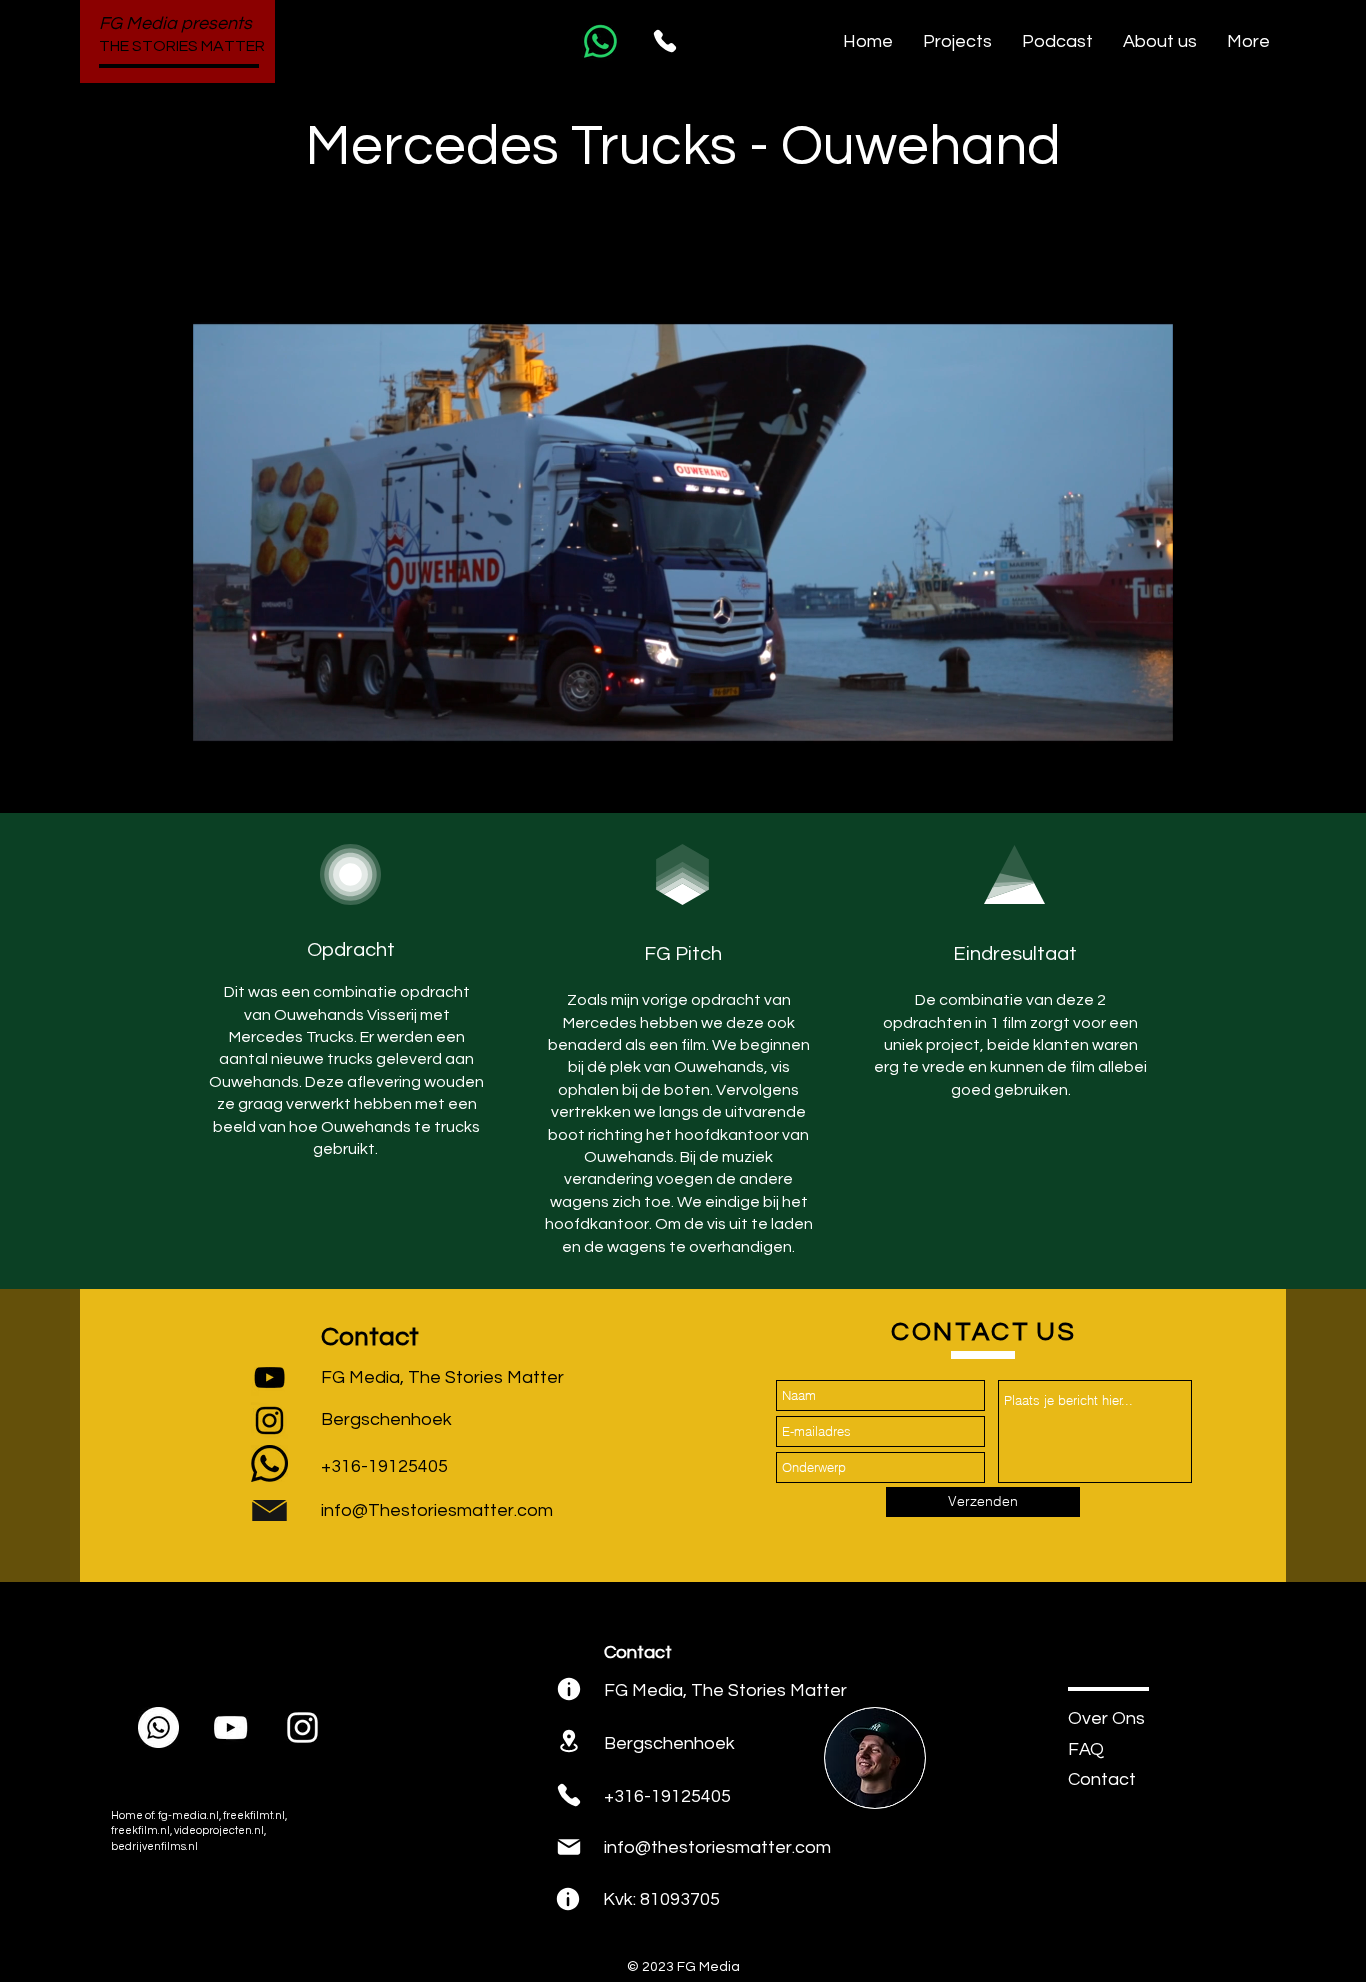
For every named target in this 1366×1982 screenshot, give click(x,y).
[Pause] (219, 781)
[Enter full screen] (1146, 781)
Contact (1102, 1779)
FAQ (1086, 1749)
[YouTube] (269, 1377)
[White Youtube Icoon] (230, 1727)
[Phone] (665, 41)
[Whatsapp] (269, 1463)
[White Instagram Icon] (302, 1727)
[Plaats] (568, 1688)
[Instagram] (269, 1420)
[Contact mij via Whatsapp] (600, 41)
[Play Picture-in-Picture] (1112, 781)
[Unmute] (253, 781)
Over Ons (1106, 1718)
